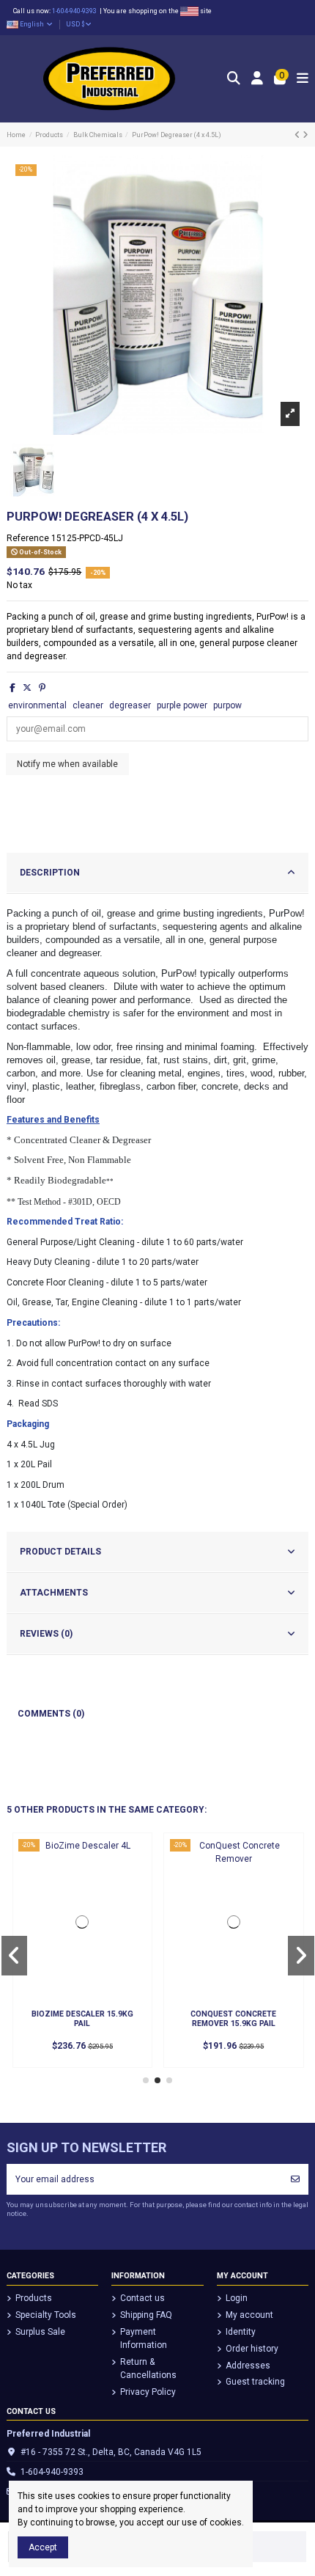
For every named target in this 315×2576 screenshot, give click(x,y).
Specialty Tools (46, 2315)
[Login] (257, 79)
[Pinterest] (42, 688)
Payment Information (144, 2338)
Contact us (142, 2298)
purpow (227, 705)
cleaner (88, 705)
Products (34, 2298)
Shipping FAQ (146, 2315)
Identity (241, 2332)
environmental (37, 705)
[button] (146, 2080)
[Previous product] (299, 135)
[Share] (12, 688)
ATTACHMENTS (54, 1593)
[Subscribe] (295, 2179)
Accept (43, 2547)
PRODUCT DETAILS (60, 1552)
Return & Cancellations (148, 2368)
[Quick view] (136, 1859)
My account (249, 2315)
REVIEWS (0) (46, 1634)
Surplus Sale (40, 2332)
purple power (182, 705)
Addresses (248, 2366)
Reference (28, 538)
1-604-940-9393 (76, 11)
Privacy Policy (148, 2392)
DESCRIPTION (50, 873)
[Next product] (305, 135)
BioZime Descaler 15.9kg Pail (82, 2019)
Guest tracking (255, 2382)
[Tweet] (27, 688)
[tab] (157, 873)
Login (237, 2298)
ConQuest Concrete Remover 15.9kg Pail (233, 2019)
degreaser (130, 705)
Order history (252, 2349)
